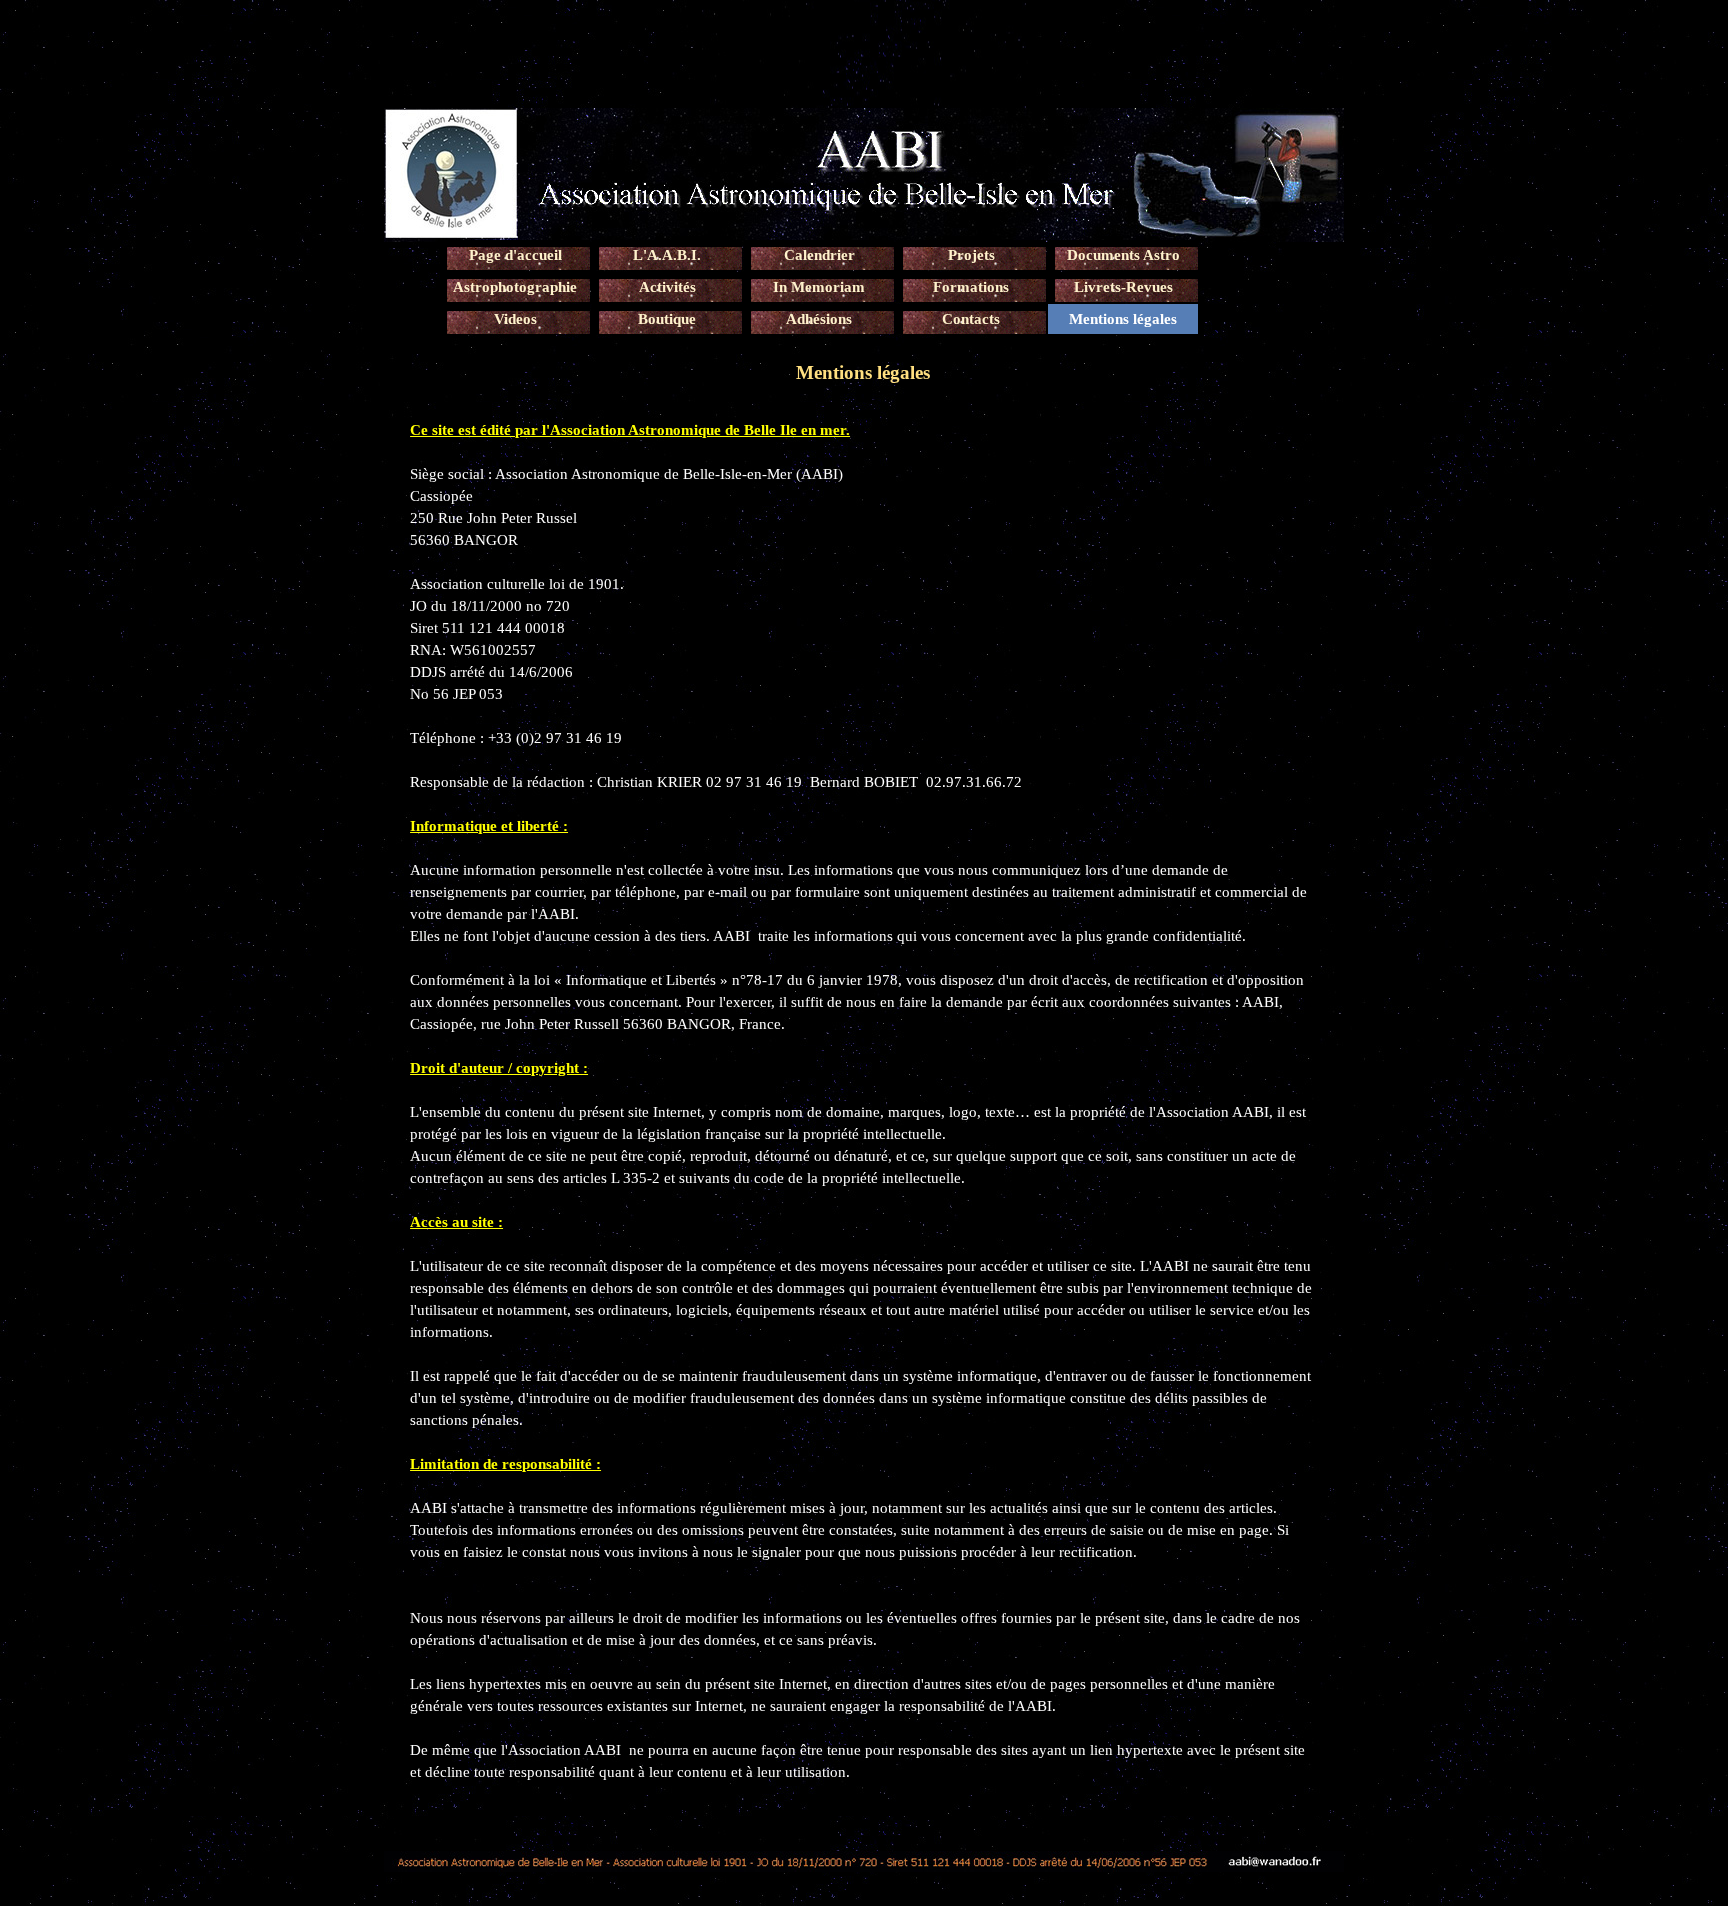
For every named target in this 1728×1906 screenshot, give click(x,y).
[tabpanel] (864, 1101)
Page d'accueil (515, 255)
